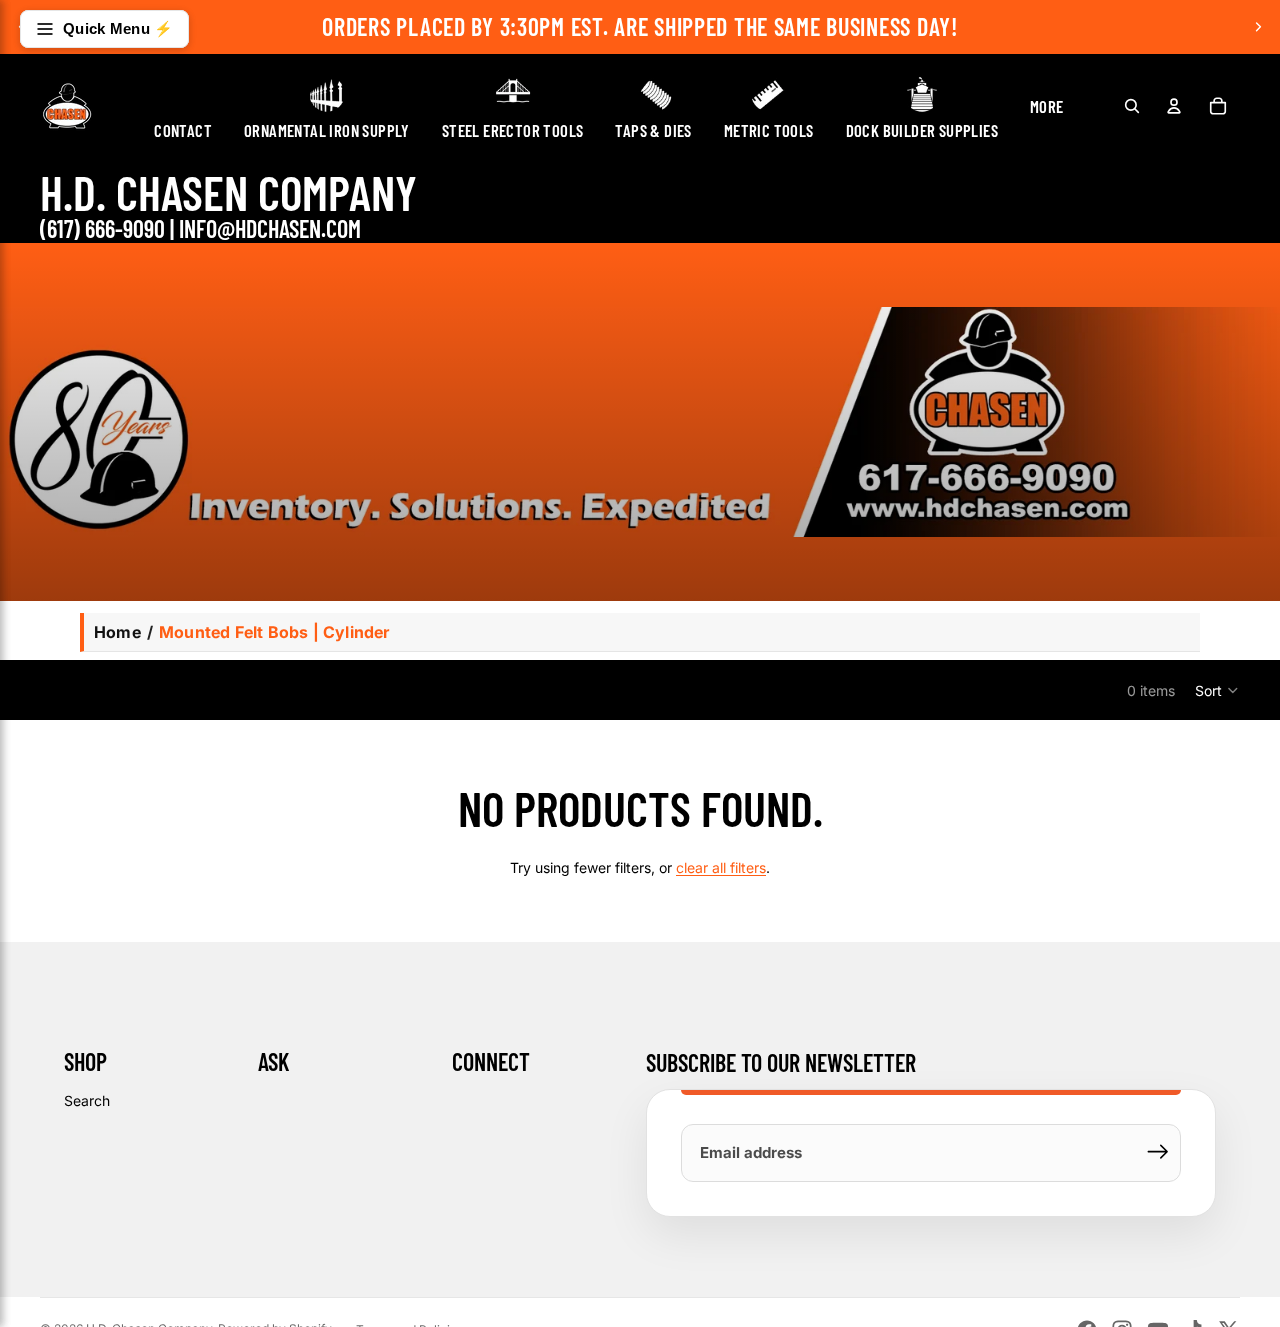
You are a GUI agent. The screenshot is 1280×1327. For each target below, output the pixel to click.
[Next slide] (1258, 27)
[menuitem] (1047, 106)
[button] (1217, 690)
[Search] (1132, 106)
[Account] (1174, 106)
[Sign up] (1158, 1152)
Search (87, 1100)
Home (117, 632)
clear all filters (721, 867)
